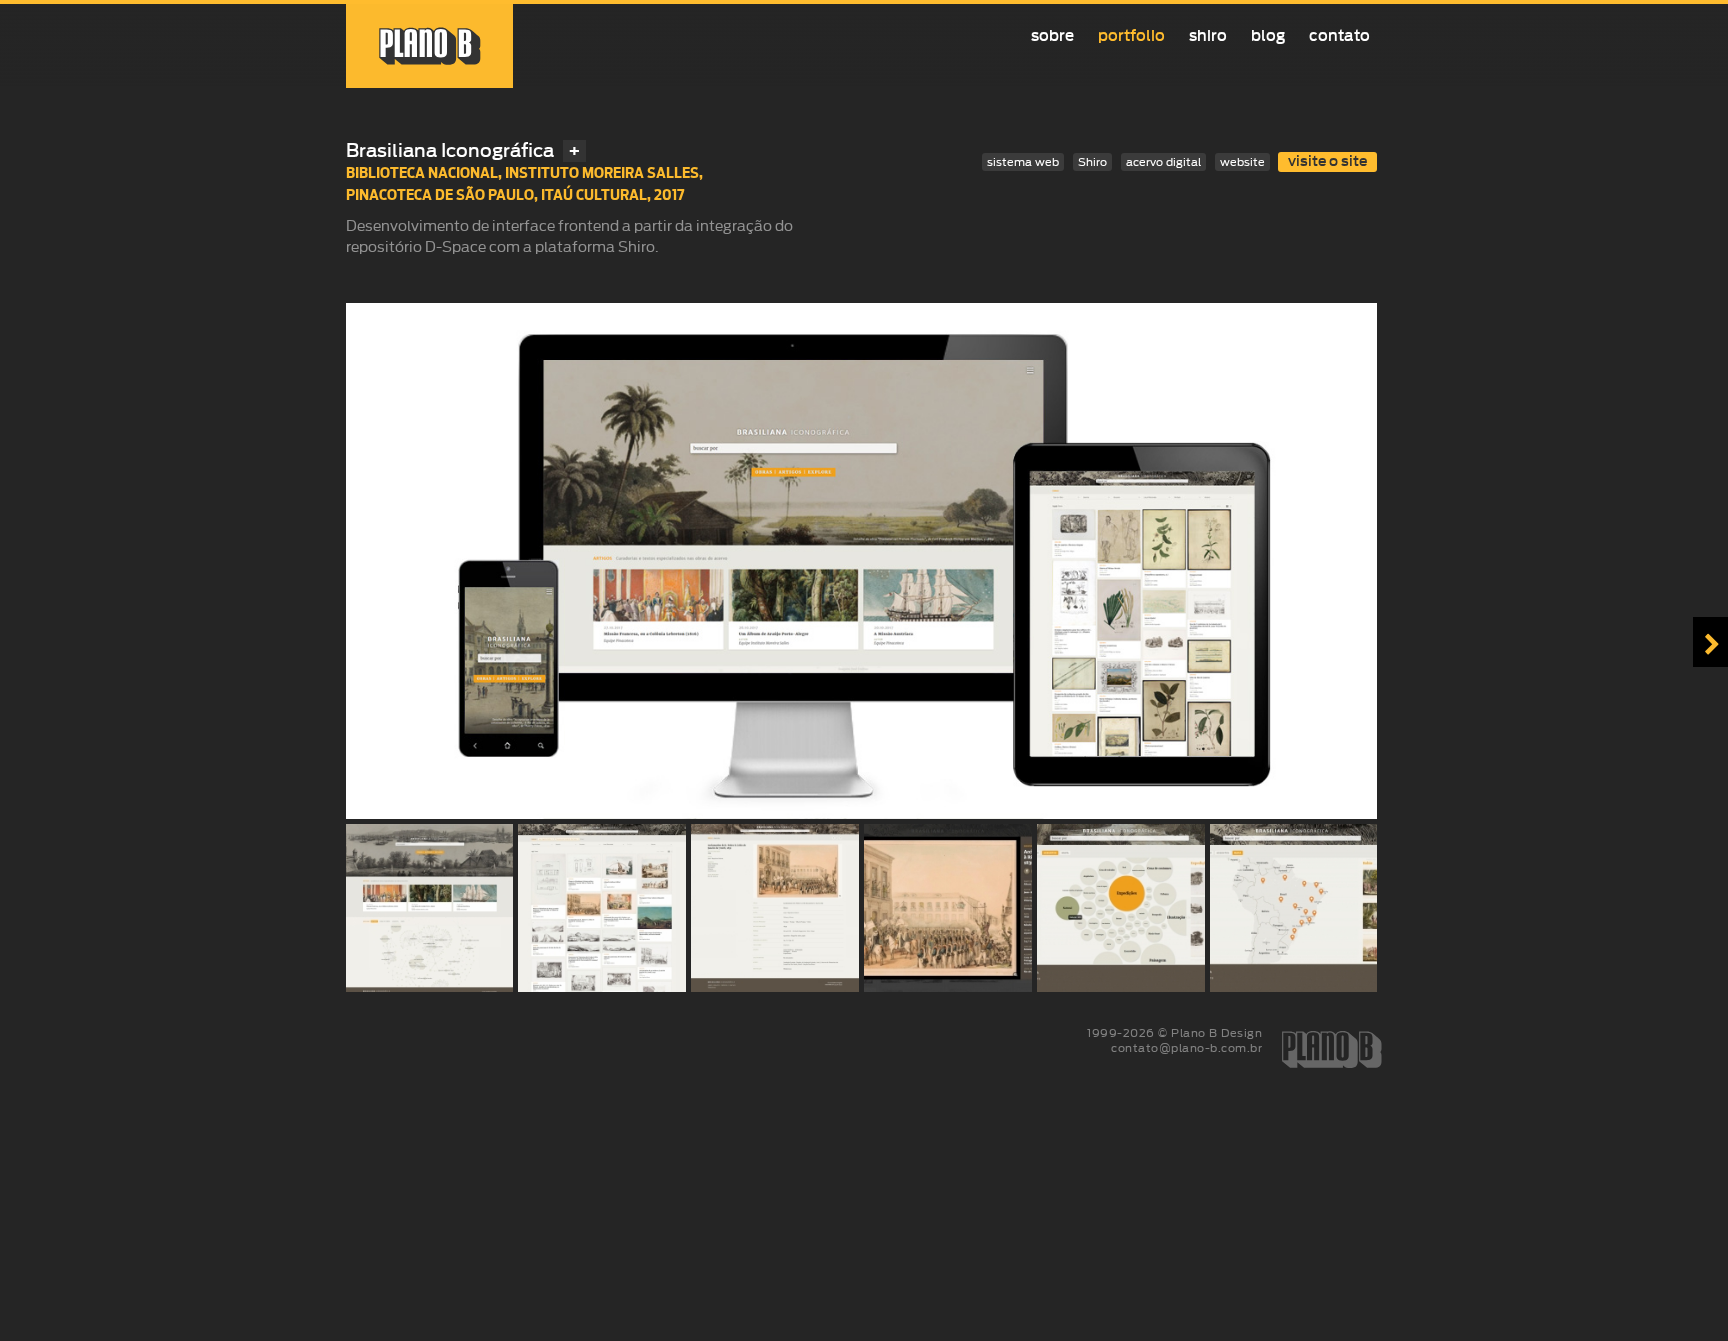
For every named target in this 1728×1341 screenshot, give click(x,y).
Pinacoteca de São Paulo (440, 194)
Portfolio (1131, 35)
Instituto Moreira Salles (602, 172)
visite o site (1327, 161)
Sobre (1052, 35)
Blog (1268, 35)
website (1242, 162)
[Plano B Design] (430, 46)
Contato (1339, 35)
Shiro (1208, 35)
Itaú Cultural (594, 194)
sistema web (1023, 162)
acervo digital (1163, 162)
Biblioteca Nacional (422, 172)
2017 (669, 194)
